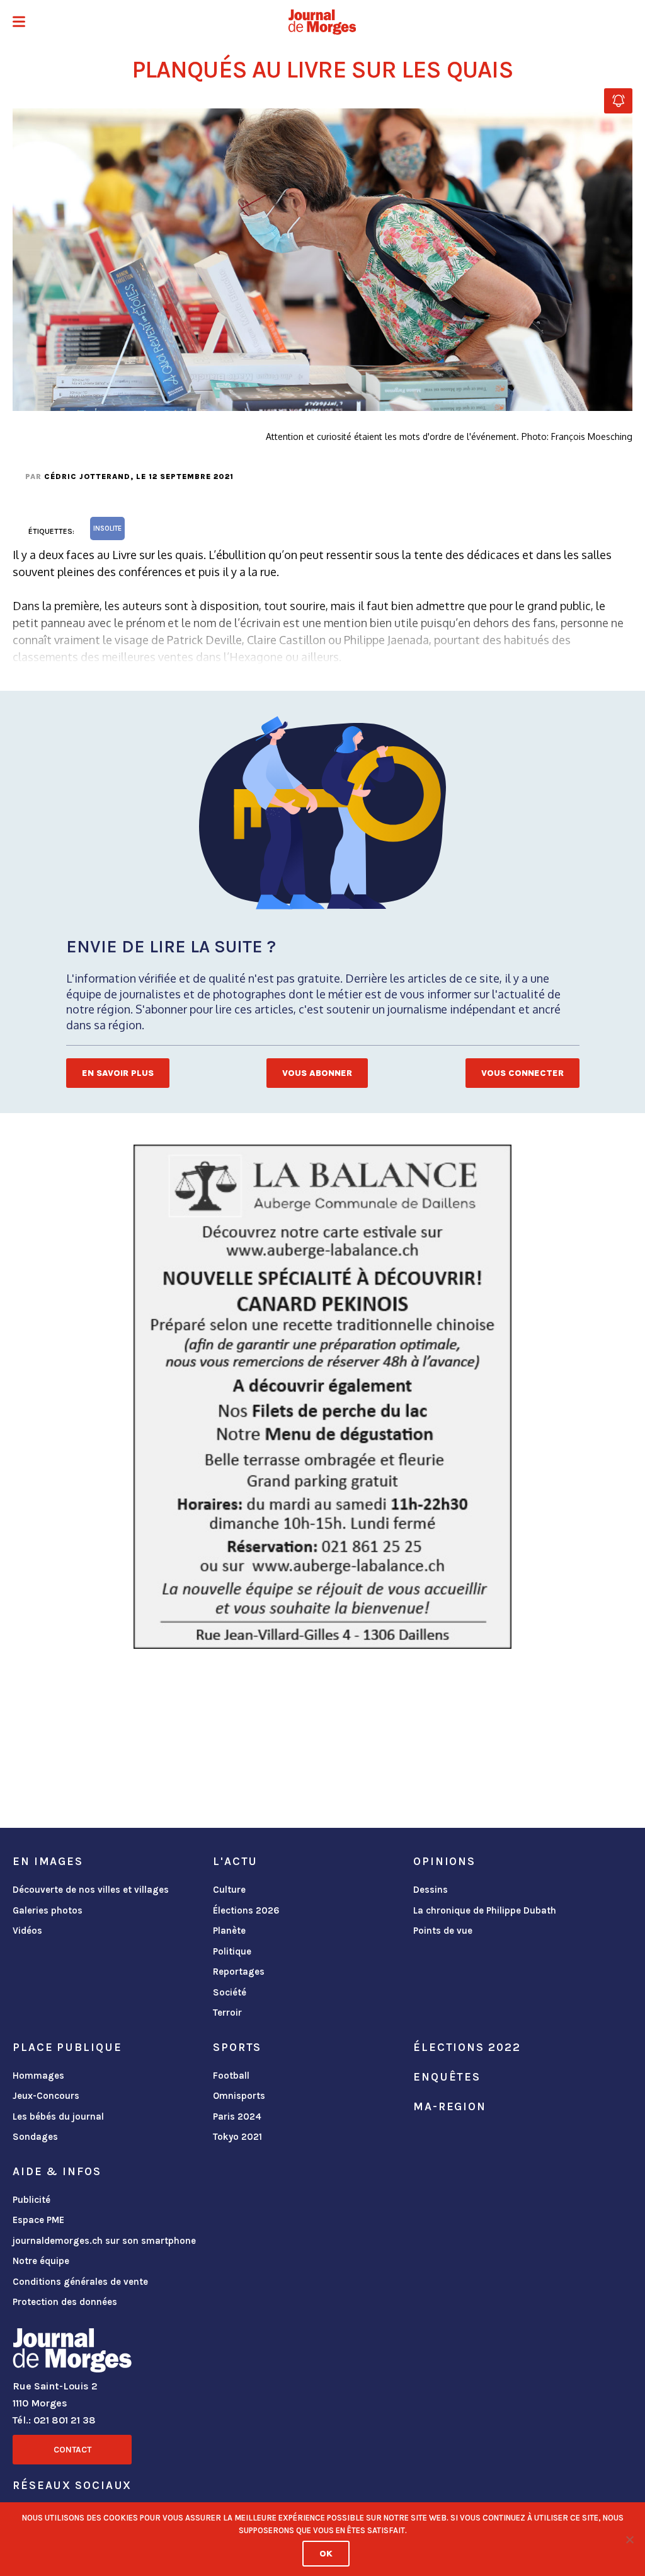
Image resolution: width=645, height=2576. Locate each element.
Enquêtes (447, 2077)
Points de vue (443, 1931)
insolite (107, 528)
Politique (232, 1951)
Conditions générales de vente (80, 2282)
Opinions (444, 1861)
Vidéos (27, 1931)
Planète (229, 1931)
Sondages (35, 2137)
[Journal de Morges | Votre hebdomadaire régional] (322, 22)
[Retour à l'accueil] (72, 2353)
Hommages (38, 2076)
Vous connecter (522, 1073)
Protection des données (65, 2302)
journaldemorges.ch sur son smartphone (104, 2241)
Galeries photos (48, 1910)
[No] (629, 2539)
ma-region (450, 2106)
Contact (72, 2450)
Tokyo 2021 (237, 2137)
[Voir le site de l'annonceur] (322, 1397)
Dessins (431, 1890)
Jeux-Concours (46, 2096)
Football (231, 2076)
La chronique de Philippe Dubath (485, 1910)
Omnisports (239, 2096)
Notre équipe (41, 2261)
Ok (326, 2554)
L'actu (235, 1861)
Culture (229, 1890)
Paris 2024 (237, 2117)
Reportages (239, 1972)
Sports (237, 2047)
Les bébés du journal (58, 2117)
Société (230, 1992)
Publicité (31, 2200)
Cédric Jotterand (87, 477)
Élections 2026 (246, 1910)
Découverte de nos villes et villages (91, 1890)
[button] (19, 23)
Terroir (227, 2013)
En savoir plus (118, 1073)
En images (48, 1861)
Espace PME (38, 2220)
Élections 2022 (467, 2047)
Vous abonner (317, 1073)
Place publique (67, 2047)
